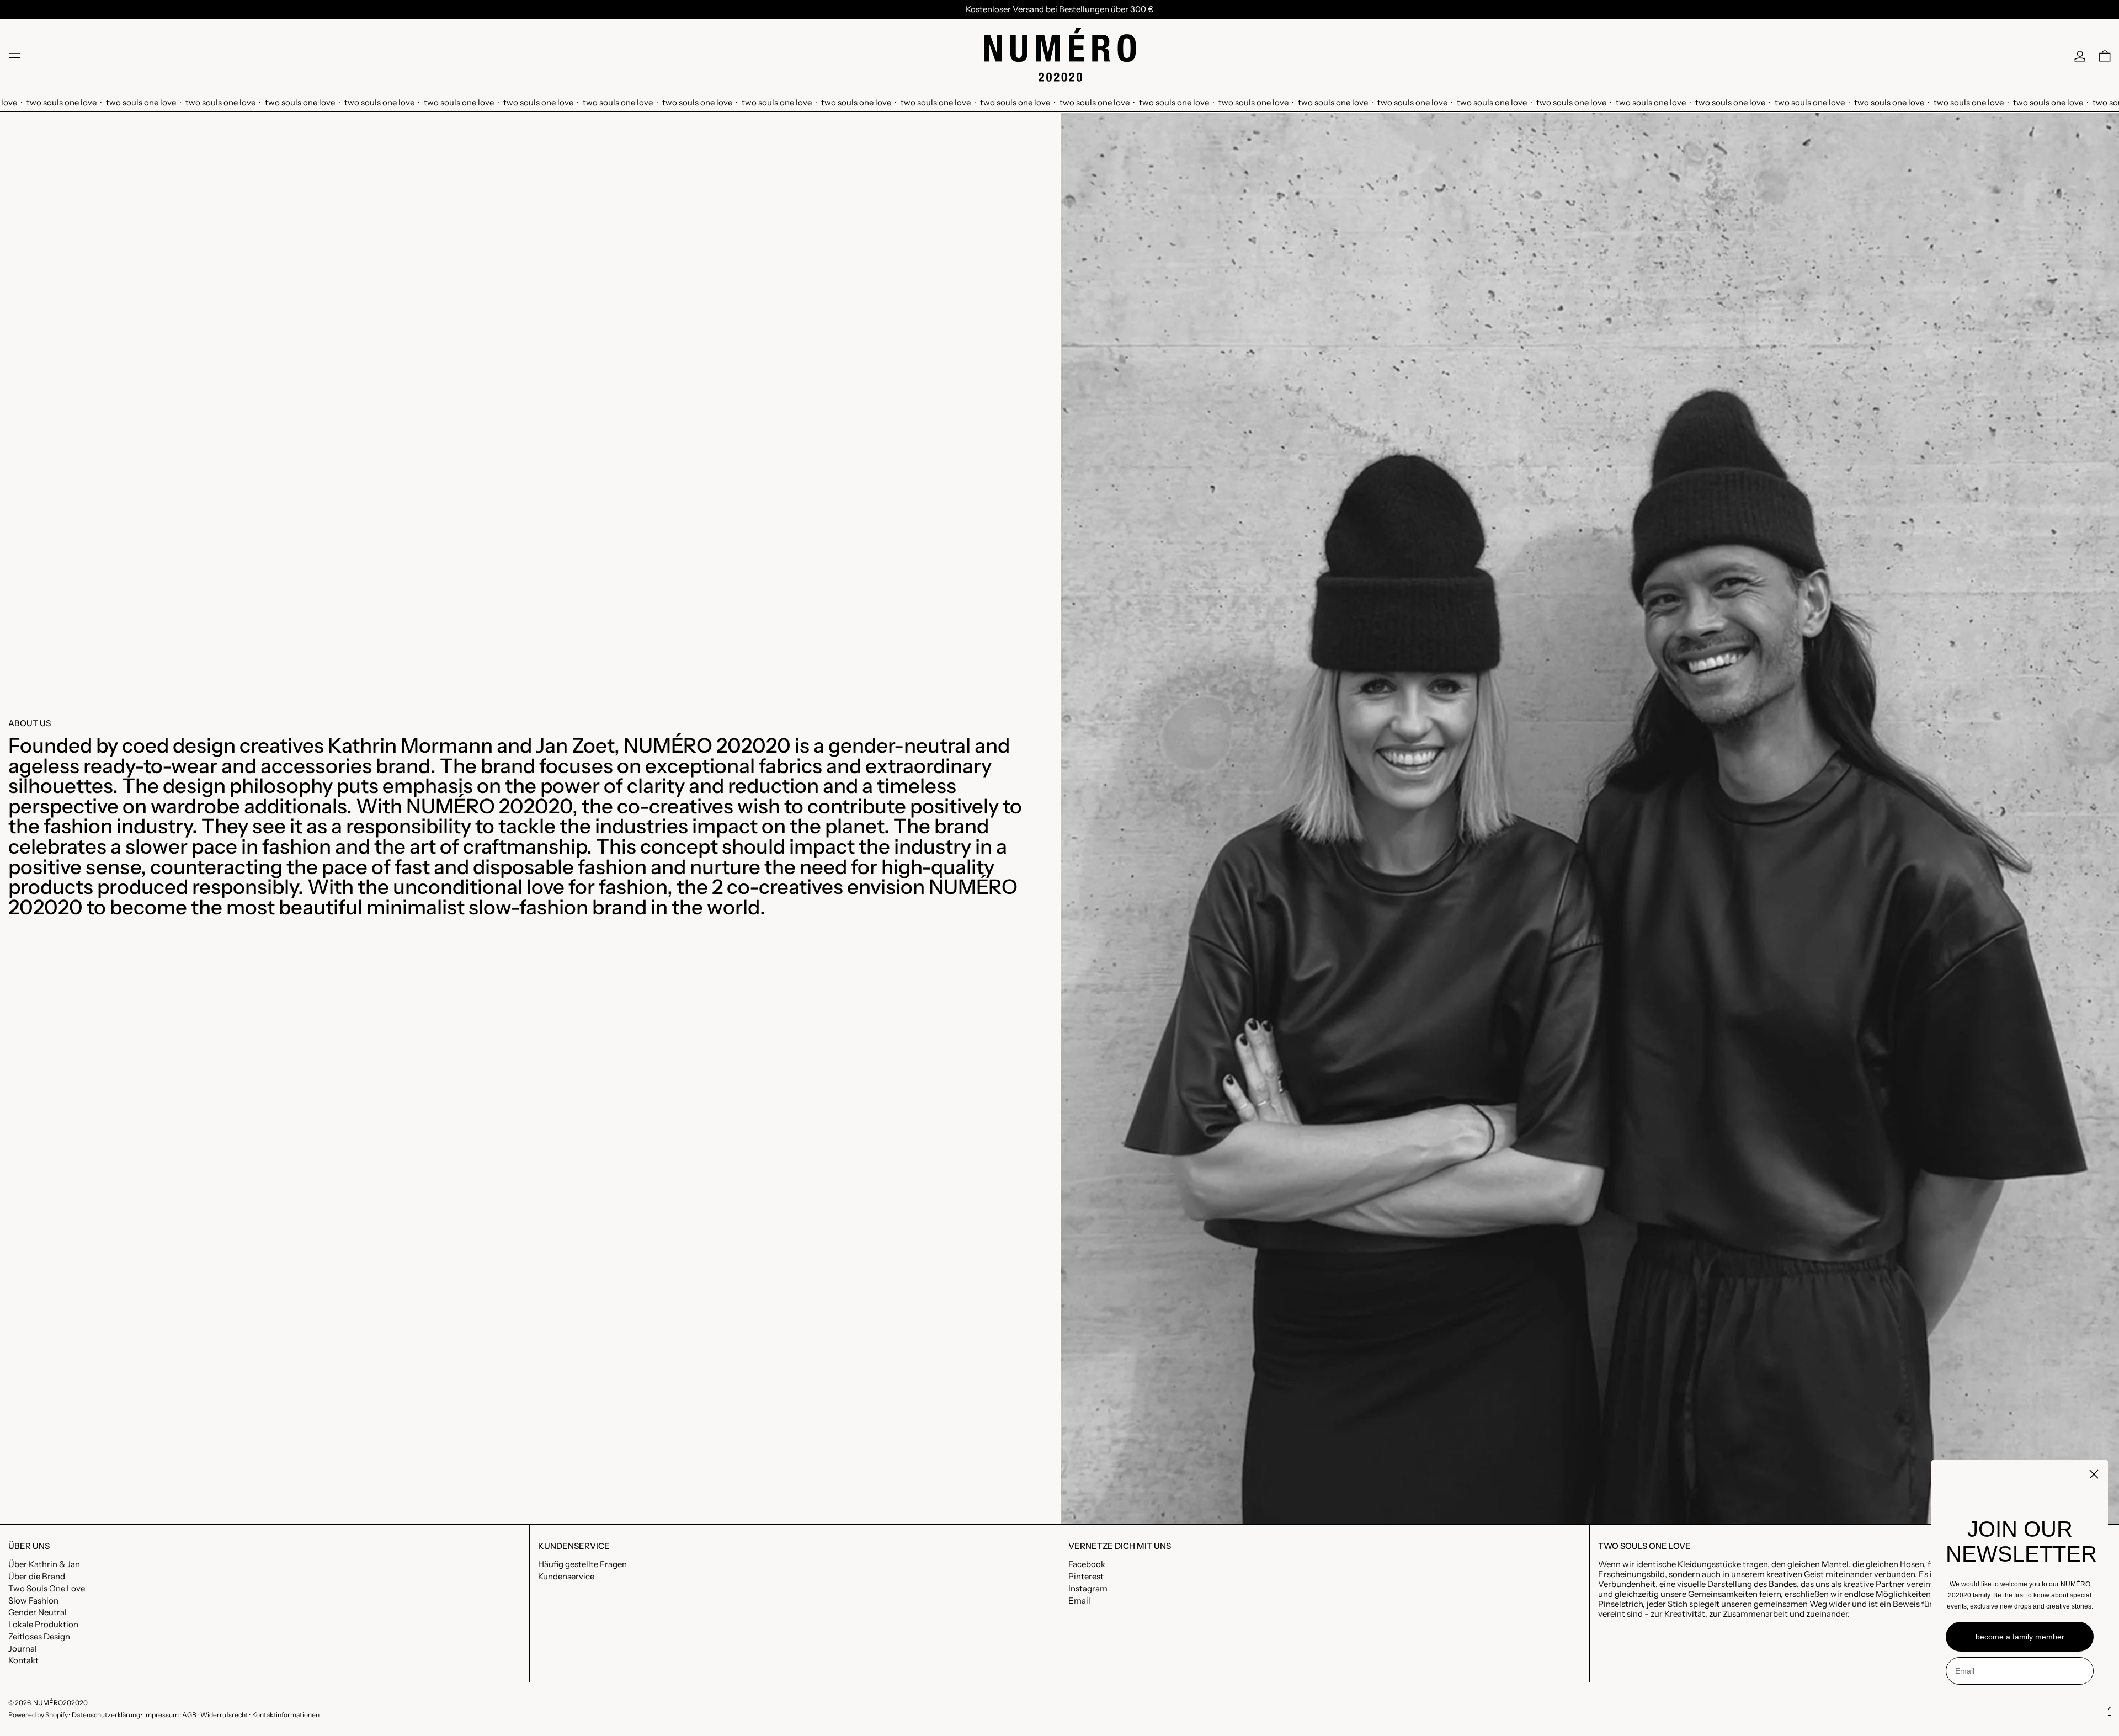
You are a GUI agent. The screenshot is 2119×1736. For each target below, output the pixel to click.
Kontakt (23, 1660)
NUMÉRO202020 (60, 1703)
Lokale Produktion (43, 1624)
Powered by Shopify (38, 1715)
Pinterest (1086, 1577)
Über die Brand (37, 1576)
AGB (189, 1715)
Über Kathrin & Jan (44, 1564)
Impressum (161, 1715)
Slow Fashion (33, 1601)
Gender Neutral (38, 1612)
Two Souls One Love (47, 1588)
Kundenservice (566, 1576)
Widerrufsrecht (224, 1715)
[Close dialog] (2094, 1474)
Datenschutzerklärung (106, 1715)
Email (1079, 1601)
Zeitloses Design (39, 1636)
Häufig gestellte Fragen (582, 1564)
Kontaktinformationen (286, 1715)
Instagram (1088, 1589)
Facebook (1087, 1564)
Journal (23, 1649)
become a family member (2020, 1637)
